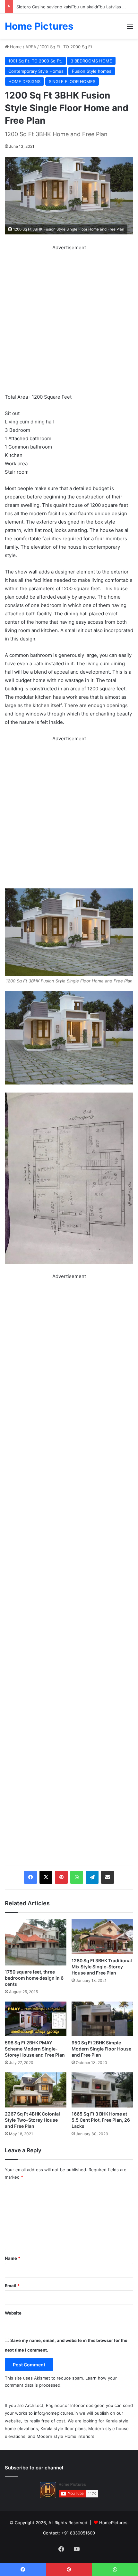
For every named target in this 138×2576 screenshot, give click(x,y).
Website (13, 2313)
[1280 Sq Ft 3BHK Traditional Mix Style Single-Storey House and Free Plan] (102, 1937)
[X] (46, 1877)
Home (15, 47)
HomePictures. (114, 2523)
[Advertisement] (69, 321)
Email (12, 2286)
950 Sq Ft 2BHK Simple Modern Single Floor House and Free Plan (101, 2049)
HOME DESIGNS (24, 81)
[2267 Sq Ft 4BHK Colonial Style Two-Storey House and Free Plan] (36, 2090)
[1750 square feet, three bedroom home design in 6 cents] (36, 1942)
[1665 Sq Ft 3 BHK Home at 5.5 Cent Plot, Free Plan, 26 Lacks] (102, 2090)
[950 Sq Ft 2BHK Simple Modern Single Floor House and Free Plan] (102, 2019)
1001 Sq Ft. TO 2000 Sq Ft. (67, 47)
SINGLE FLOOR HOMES (72, 81)
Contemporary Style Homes (36, 71)
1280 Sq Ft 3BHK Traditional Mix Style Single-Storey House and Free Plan (102, 1967)
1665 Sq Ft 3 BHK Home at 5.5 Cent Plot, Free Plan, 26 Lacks (101, 2120)
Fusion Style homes (92, 71)
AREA (31, 47)
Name (13, 2258)
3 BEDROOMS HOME (91, 61)
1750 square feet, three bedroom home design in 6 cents (34, 1978)
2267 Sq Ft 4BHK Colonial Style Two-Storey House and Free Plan (32, 2120)
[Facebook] (30, 1877)
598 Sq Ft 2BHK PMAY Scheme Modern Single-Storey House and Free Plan (35, 2049)
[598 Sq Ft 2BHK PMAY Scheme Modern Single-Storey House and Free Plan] (36, 2019)
